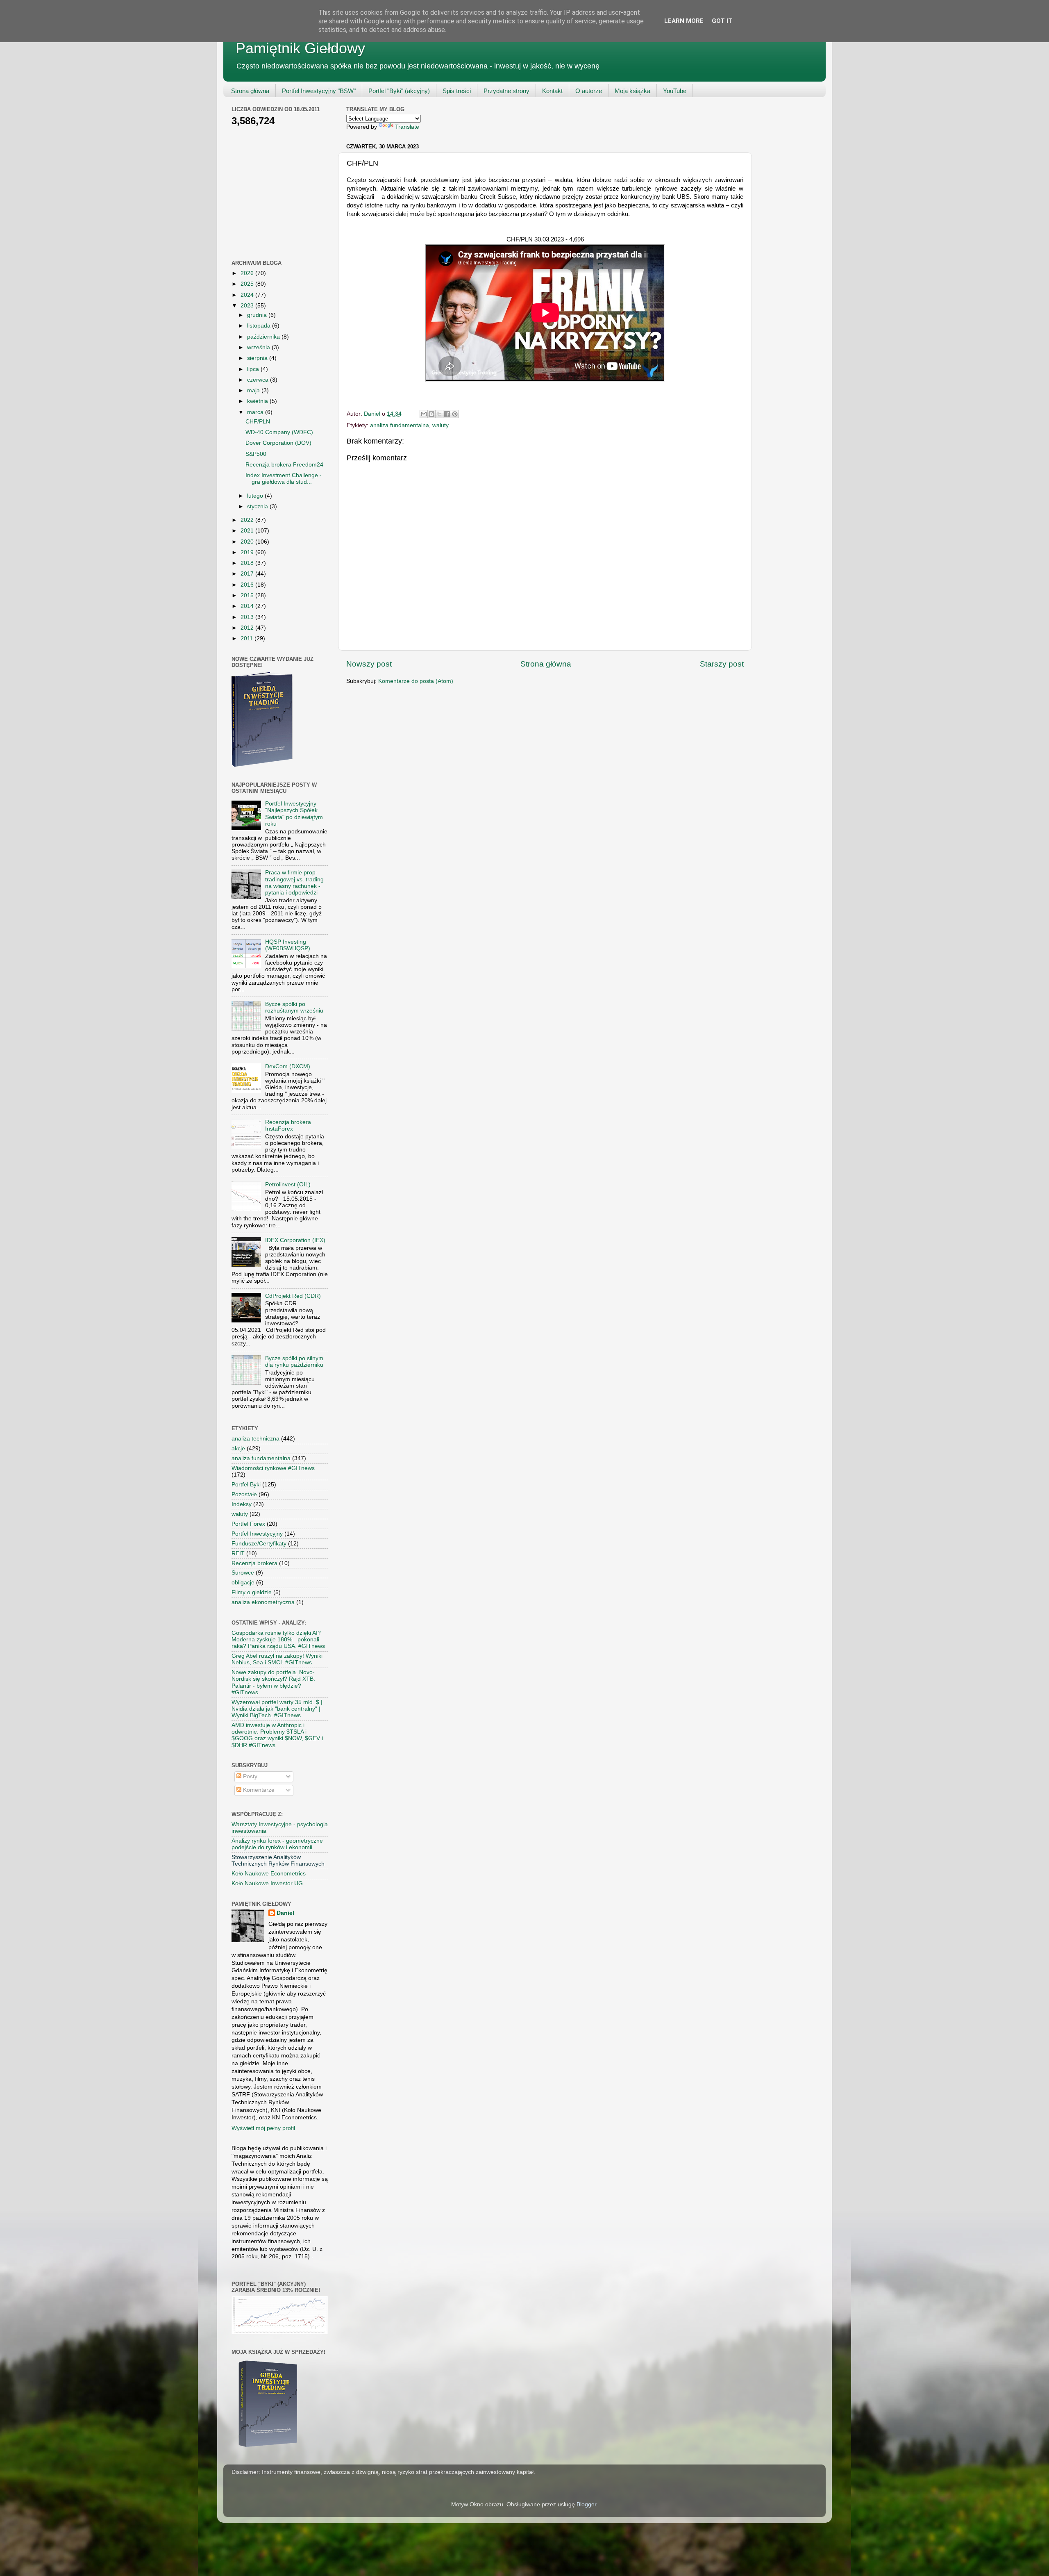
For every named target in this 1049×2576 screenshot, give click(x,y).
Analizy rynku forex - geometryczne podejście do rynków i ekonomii (277, 1844)
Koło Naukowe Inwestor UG (267, 1883)
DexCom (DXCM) (288, 1066)
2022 (248, 520)
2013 (248, 617)
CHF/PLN (258, 422)
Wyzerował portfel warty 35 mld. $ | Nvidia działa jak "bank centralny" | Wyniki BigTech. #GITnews (277, 1709)
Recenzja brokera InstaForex (288, 1125)
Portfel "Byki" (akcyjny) (399, 91)
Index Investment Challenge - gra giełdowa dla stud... (284, 479)
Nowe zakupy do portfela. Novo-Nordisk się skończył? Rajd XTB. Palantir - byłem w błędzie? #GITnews (273, 1682)
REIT (238, 1553)
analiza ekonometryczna (263, 1602)
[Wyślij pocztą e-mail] (424, 414)
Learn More (684, 21)
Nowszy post (369, 664)
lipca (254, 369)
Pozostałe (244, 1494)
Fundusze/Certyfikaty (259, 1544)
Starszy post (722, 664)
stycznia (258, 506)
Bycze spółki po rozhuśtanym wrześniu (294, 1007)
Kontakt (552, 91)
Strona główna (250, 91)
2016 (248, 585)
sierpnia (258, 358)
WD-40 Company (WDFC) (279, 432)
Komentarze (258, 1790)
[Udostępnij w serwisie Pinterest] (455, 414)
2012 (248, 628)
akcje (238, 1448)
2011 (247, 638)
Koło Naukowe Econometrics (269, 1874)
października (264, 337)
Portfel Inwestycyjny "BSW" (319, 91)
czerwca (259, 380)
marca (256, 412)
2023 (248, 306)
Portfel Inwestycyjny (257, 1534)
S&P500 (256, 454)
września (259, 347)
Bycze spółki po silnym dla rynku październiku (294, 1362)
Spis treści (457, 91)
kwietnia (258, 401)
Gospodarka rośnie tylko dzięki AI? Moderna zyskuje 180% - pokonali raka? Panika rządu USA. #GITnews (278, 1640)
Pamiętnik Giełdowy (300, 48)
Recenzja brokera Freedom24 (284, 465)
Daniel (285, 1913)
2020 (248, 542)
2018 (248, 563)
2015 (248, 595)
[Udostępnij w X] (439, 414)
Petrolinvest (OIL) (288, 1184)
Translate (407, 127)
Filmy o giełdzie (252, 1592)
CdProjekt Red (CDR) (293, 1296)
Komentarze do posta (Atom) (416, 681)
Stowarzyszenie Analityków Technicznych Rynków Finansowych (278, 1860)
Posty (249, 1776)
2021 (248, 531)
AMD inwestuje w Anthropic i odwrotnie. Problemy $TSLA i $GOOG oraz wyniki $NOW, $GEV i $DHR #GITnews (277, 1735)
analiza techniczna (255, 1439)
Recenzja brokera (254, 1563)
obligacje (243, 1583)
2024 (248, 295)
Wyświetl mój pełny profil (263, 2128)
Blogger (586, 2504)
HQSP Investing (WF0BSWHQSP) (288, 945)
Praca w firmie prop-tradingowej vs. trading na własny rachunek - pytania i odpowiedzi (294, 883)
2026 (248, 273)
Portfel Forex (248, 1524)
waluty (440, 425)
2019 (248, 552)
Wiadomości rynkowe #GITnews (273, 1468)
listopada (260, 326)
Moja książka (632, 91)
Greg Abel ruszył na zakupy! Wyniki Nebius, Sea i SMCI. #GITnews (277, 1659)
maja (254, 390)
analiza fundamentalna (400, 425)
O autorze (589, 91)
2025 (248, 284)
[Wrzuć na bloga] (431, 414)
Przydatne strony (506, 91)
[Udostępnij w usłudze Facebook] (447, 414)
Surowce (243, 1573)
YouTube (675, 91)
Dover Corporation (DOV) (278, 443)
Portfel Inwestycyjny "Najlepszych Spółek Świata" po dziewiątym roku (294, 814)
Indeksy (242, 1504)
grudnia (258, 315)
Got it (722, 21)
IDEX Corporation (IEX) (295, 1240)
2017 (248, 574)
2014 (248, 606)
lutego (256, 496)
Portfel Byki (246, 1485)
